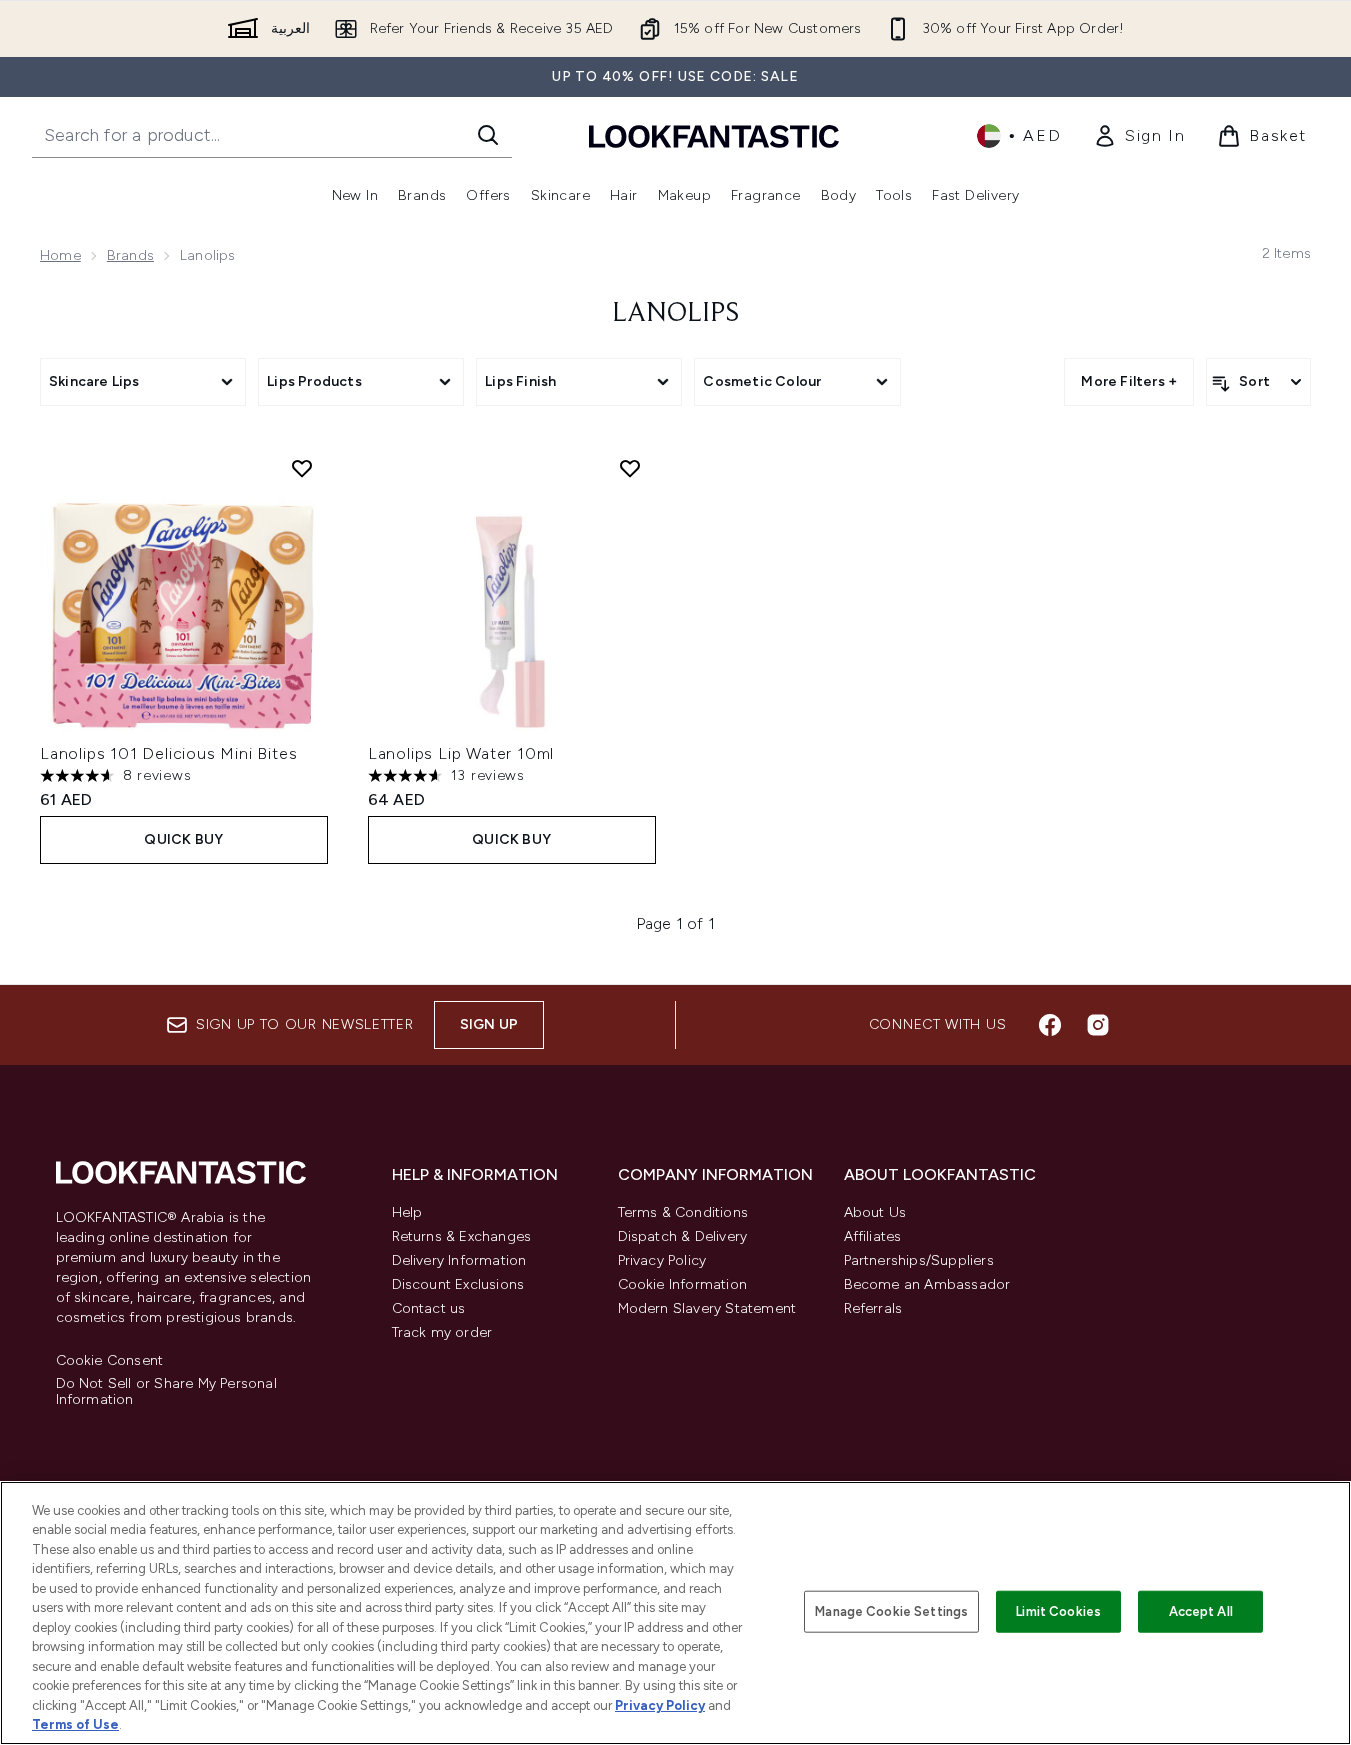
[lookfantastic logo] (714, 135)
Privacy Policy (662, 1260)
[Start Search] (488, 135)
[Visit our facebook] (1050, 1025)
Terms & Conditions (683, 1212)
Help (407, 1212)
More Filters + (1129, 381)
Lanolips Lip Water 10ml (461, 753)
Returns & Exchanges (462, 1236)
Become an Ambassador (927, 1284)
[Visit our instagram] (1098, 1025)
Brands (130, 255)
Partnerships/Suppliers (919, 1260)
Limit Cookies (1058, 1611)
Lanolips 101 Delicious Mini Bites (168, 753)
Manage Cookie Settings (891, 1611)
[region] (675, 1613)
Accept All (1201, 1611)
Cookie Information (683, 1284)
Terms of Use (75, 1724)
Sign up (489, 1024)
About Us (875, 1212)
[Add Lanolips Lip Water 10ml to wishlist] (630, 468)
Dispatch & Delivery (683, 1236)
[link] (1139, 136)
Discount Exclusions (458, 1284)
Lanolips (675, 314)
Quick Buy (183, 839)
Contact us (429, 1308)
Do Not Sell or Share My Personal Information (166, 1392)
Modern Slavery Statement (707, 1308)
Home (60, 255)
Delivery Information (459, 1260)
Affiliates (873, 1236)
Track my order (442, 1332)
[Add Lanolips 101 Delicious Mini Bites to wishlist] (302, 468)
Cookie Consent (110, 1361)
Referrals (873, 1308)
